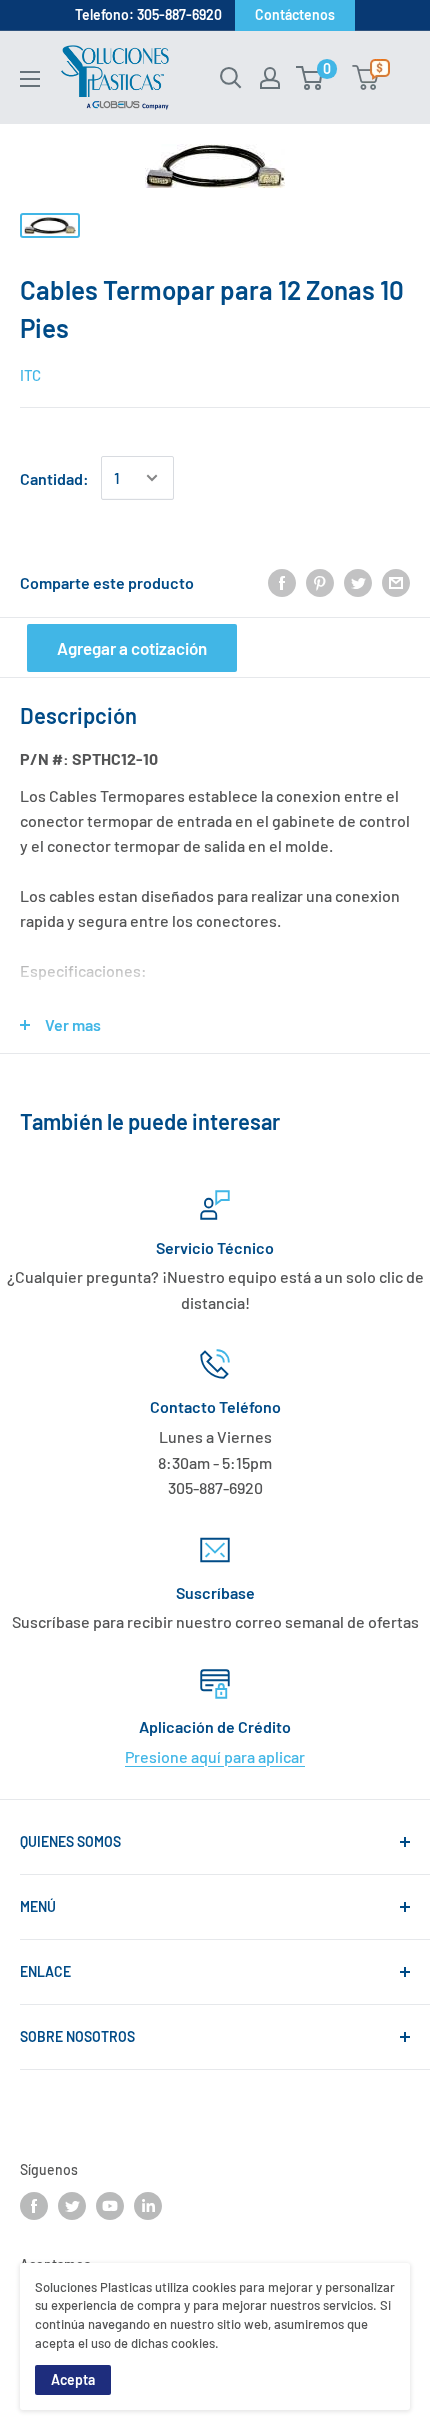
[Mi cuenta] (270, 78)
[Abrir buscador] (231, 78)
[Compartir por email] (396, 582)
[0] (310, 78)
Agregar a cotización (132, 648)
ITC (30, 375)
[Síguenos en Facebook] (34, 2206)
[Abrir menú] (30, 79)
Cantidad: (54, 478)
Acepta (73, 2379)
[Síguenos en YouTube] (110, 2206)
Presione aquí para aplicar (215, 1756)
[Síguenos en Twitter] (72, 2206)
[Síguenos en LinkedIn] (148, 2206)
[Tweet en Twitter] (358, 582)
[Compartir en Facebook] (282, 582)
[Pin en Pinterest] (320, 582)
